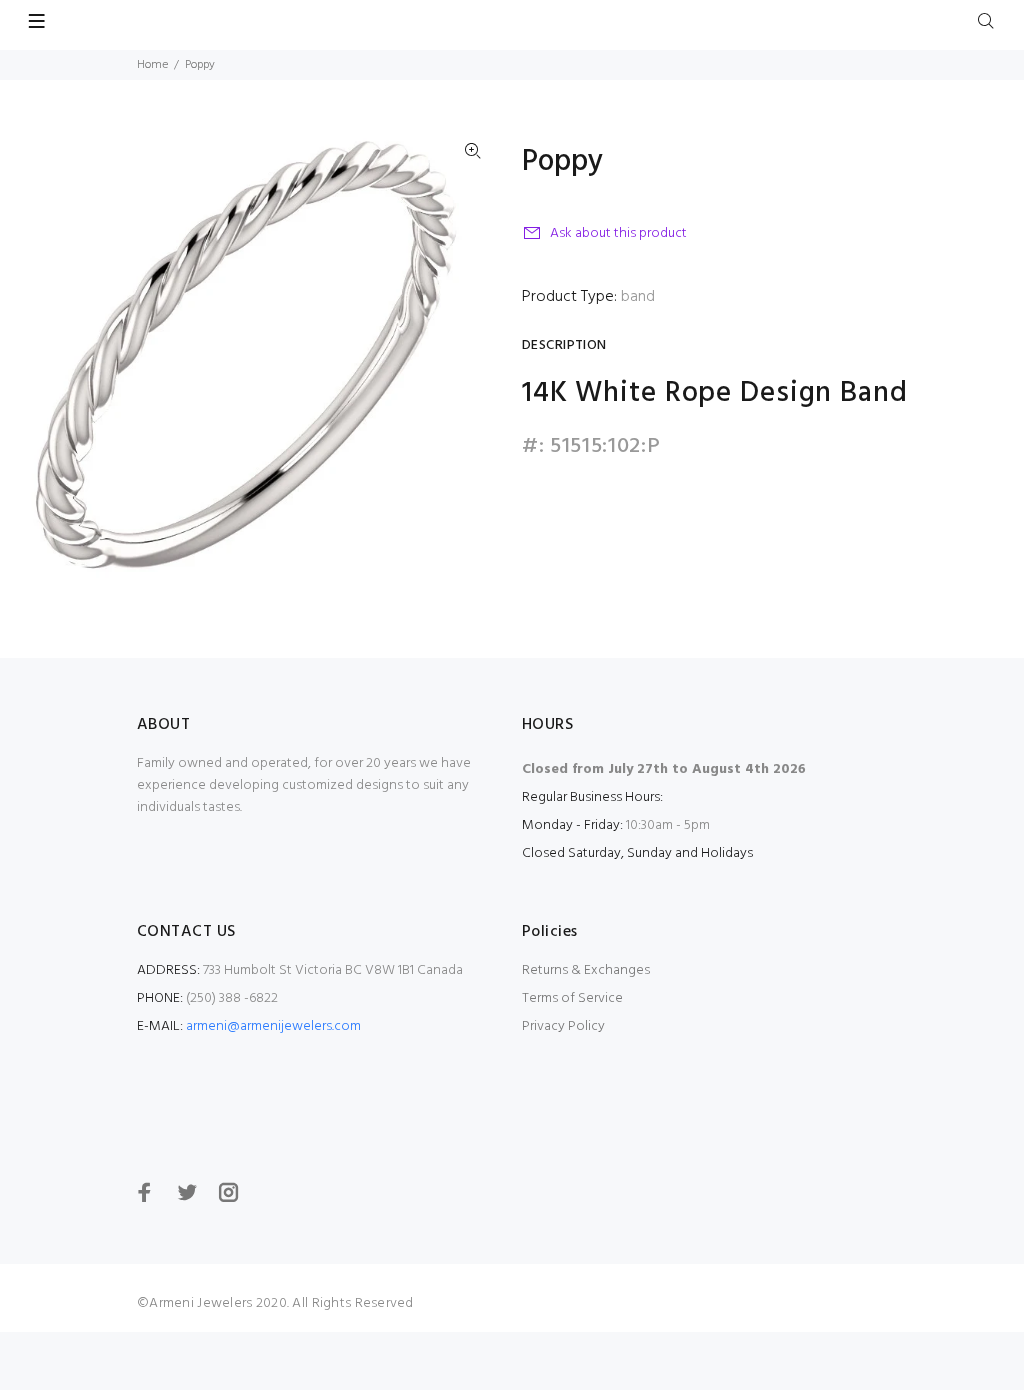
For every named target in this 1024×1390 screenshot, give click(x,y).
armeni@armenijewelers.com (273, 1026)
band (638, 297)
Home (152, 65)
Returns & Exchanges (586, 970)
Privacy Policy (563, 1026)
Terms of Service (572, 998)
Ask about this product (618, 233)
